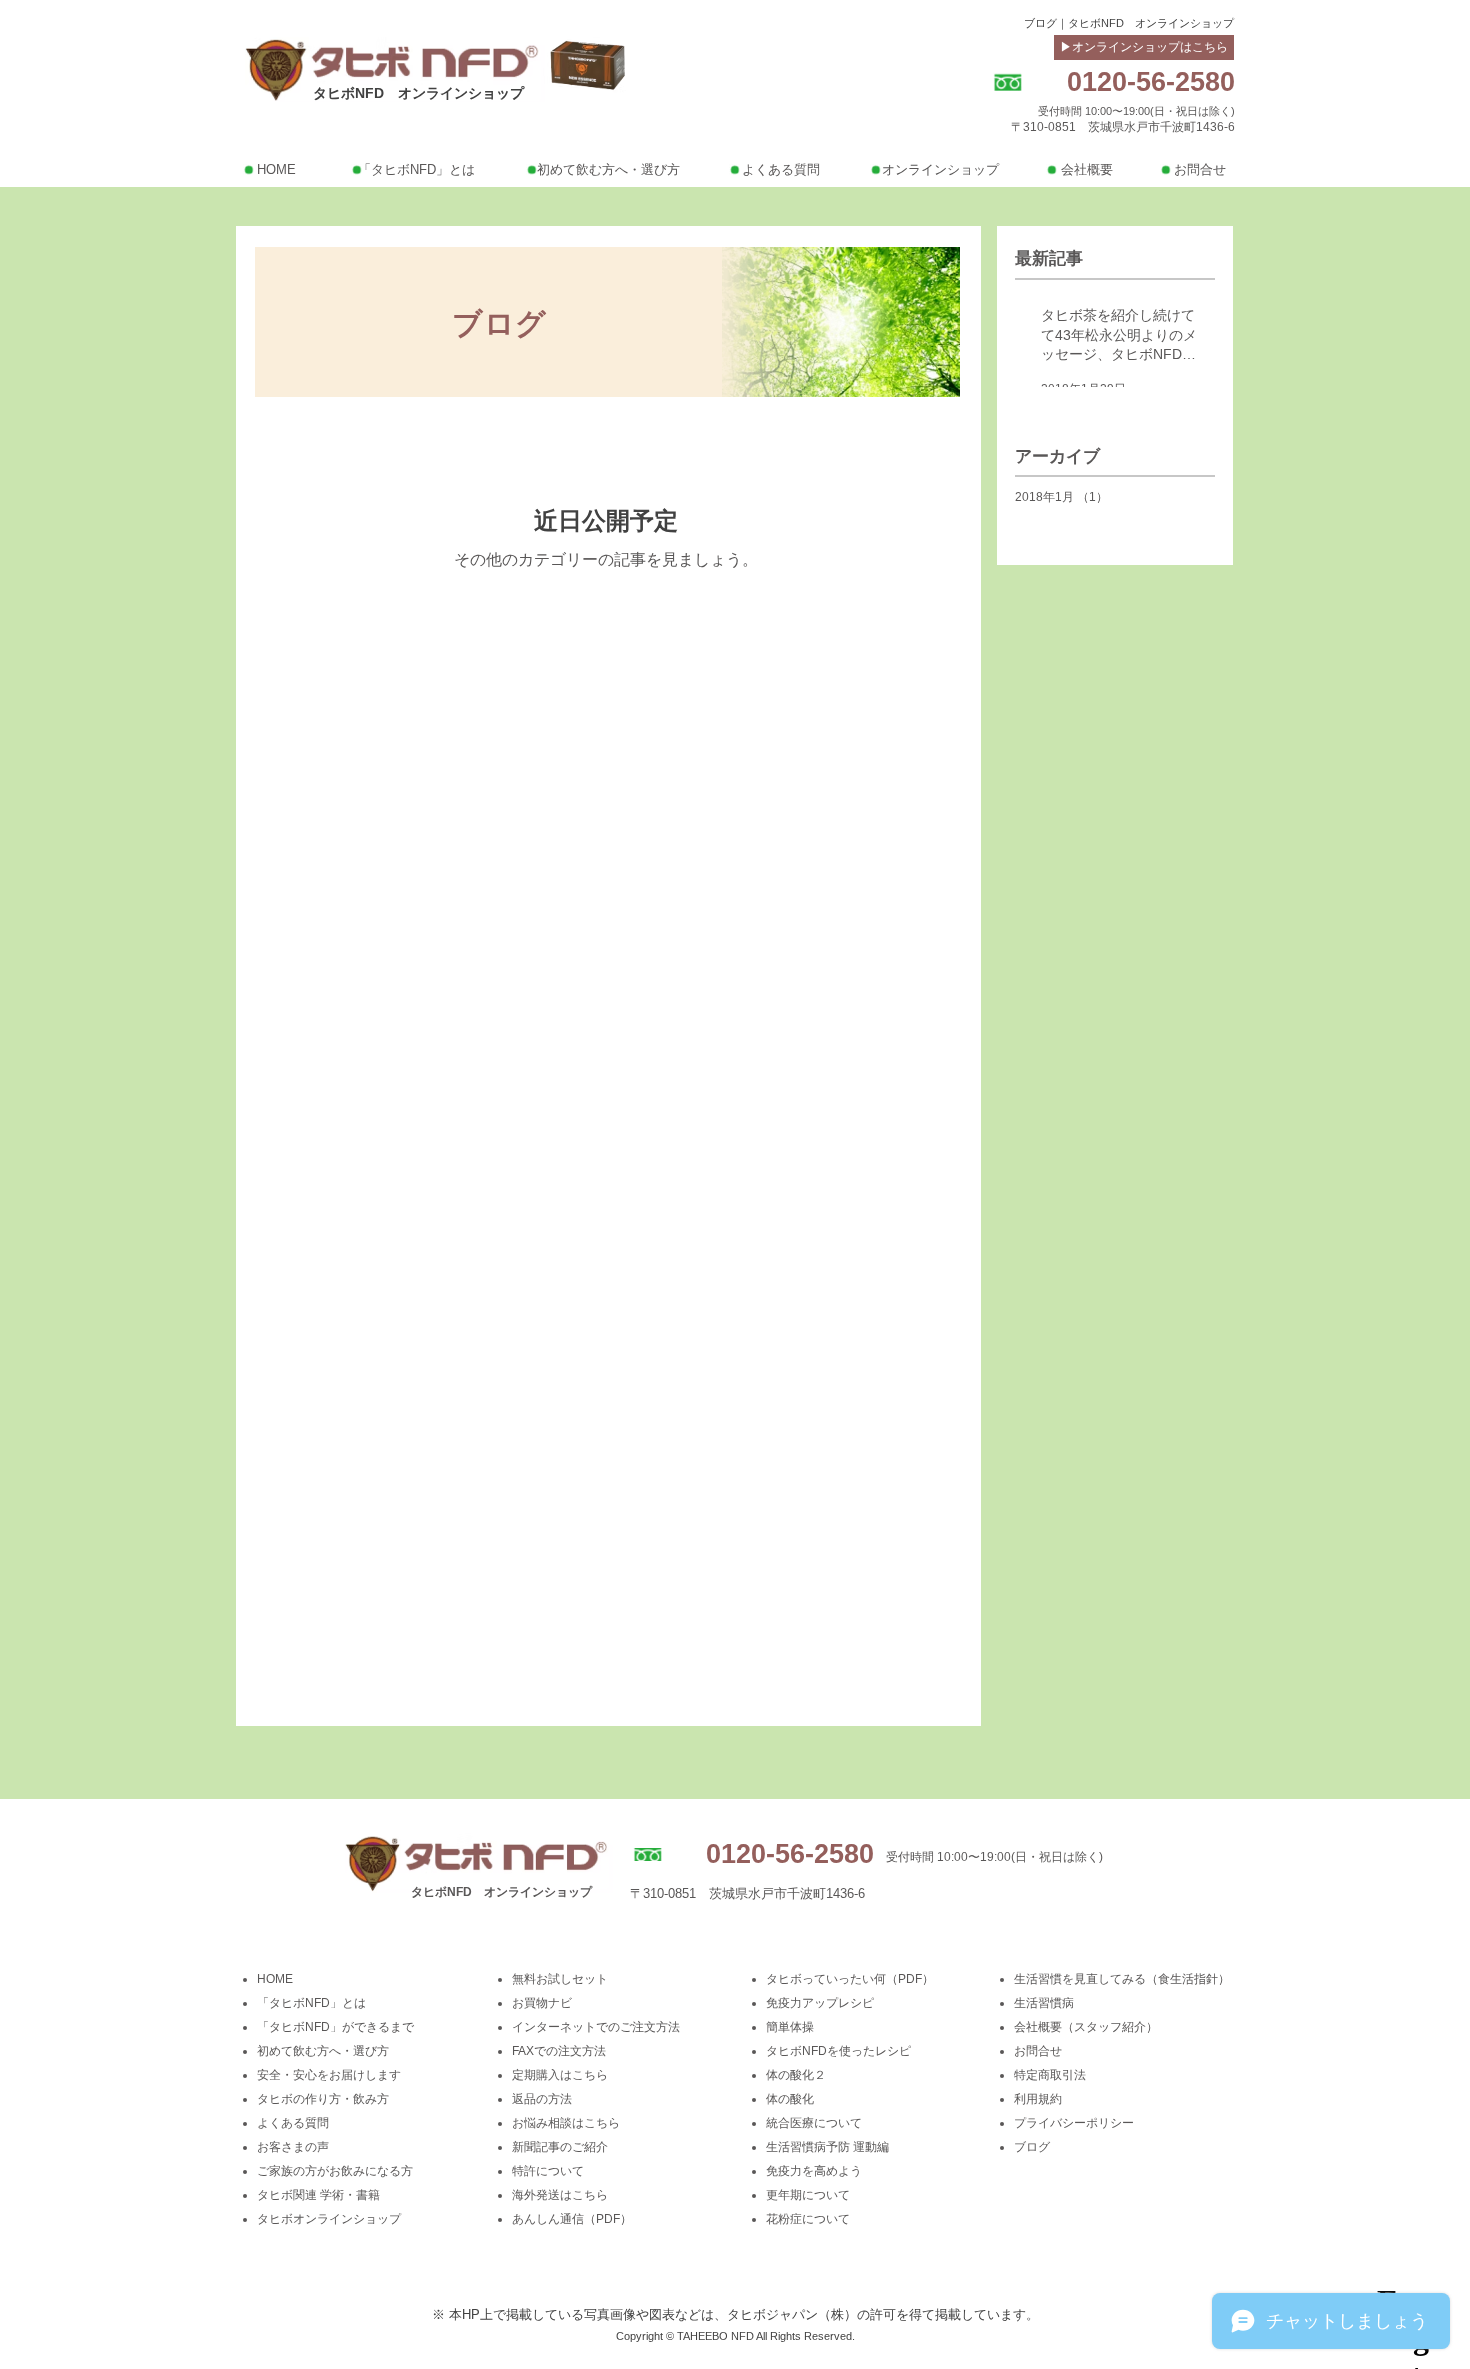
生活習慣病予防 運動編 (827, 2147)
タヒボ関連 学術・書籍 (318, 2195)
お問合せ (1038, 2051)
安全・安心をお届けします (329, 2075)
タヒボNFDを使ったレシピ (838, 2051)
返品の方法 (542, 2099)
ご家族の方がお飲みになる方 (335, 2171)
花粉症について (808, 2219)
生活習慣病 (1044, 2003)
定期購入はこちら (560, 2075)
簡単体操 (790, 2027)
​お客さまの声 (293, 2147)
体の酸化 (790, 2099)
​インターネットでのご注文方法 (596, 2027)
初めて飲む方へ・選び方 (323, 2051)
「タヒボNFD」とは (311, 2003)
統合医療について (814, 2123)
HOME (275, 1979)
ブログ (1032, 2147)
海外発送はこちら (560, 2195)
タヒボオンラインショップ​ (329, 2219)
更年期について (808, 2195)
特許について (548, 2171)
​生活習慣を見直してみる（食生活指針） (1122, 1979)
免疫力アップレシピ (820, 2003)
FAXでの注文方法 (559, 2051)
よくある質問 (293, 2123)
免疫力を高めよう (814, 2171)
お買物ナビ (542, 2003)
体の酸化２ (796, 2075)
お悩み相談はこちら (566, 2123)
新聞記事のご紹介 (560, 2147)
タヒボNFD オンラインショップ (418, 93)
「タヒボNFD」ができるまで (335, 2027)
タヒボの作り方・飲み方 (323, 2099)
